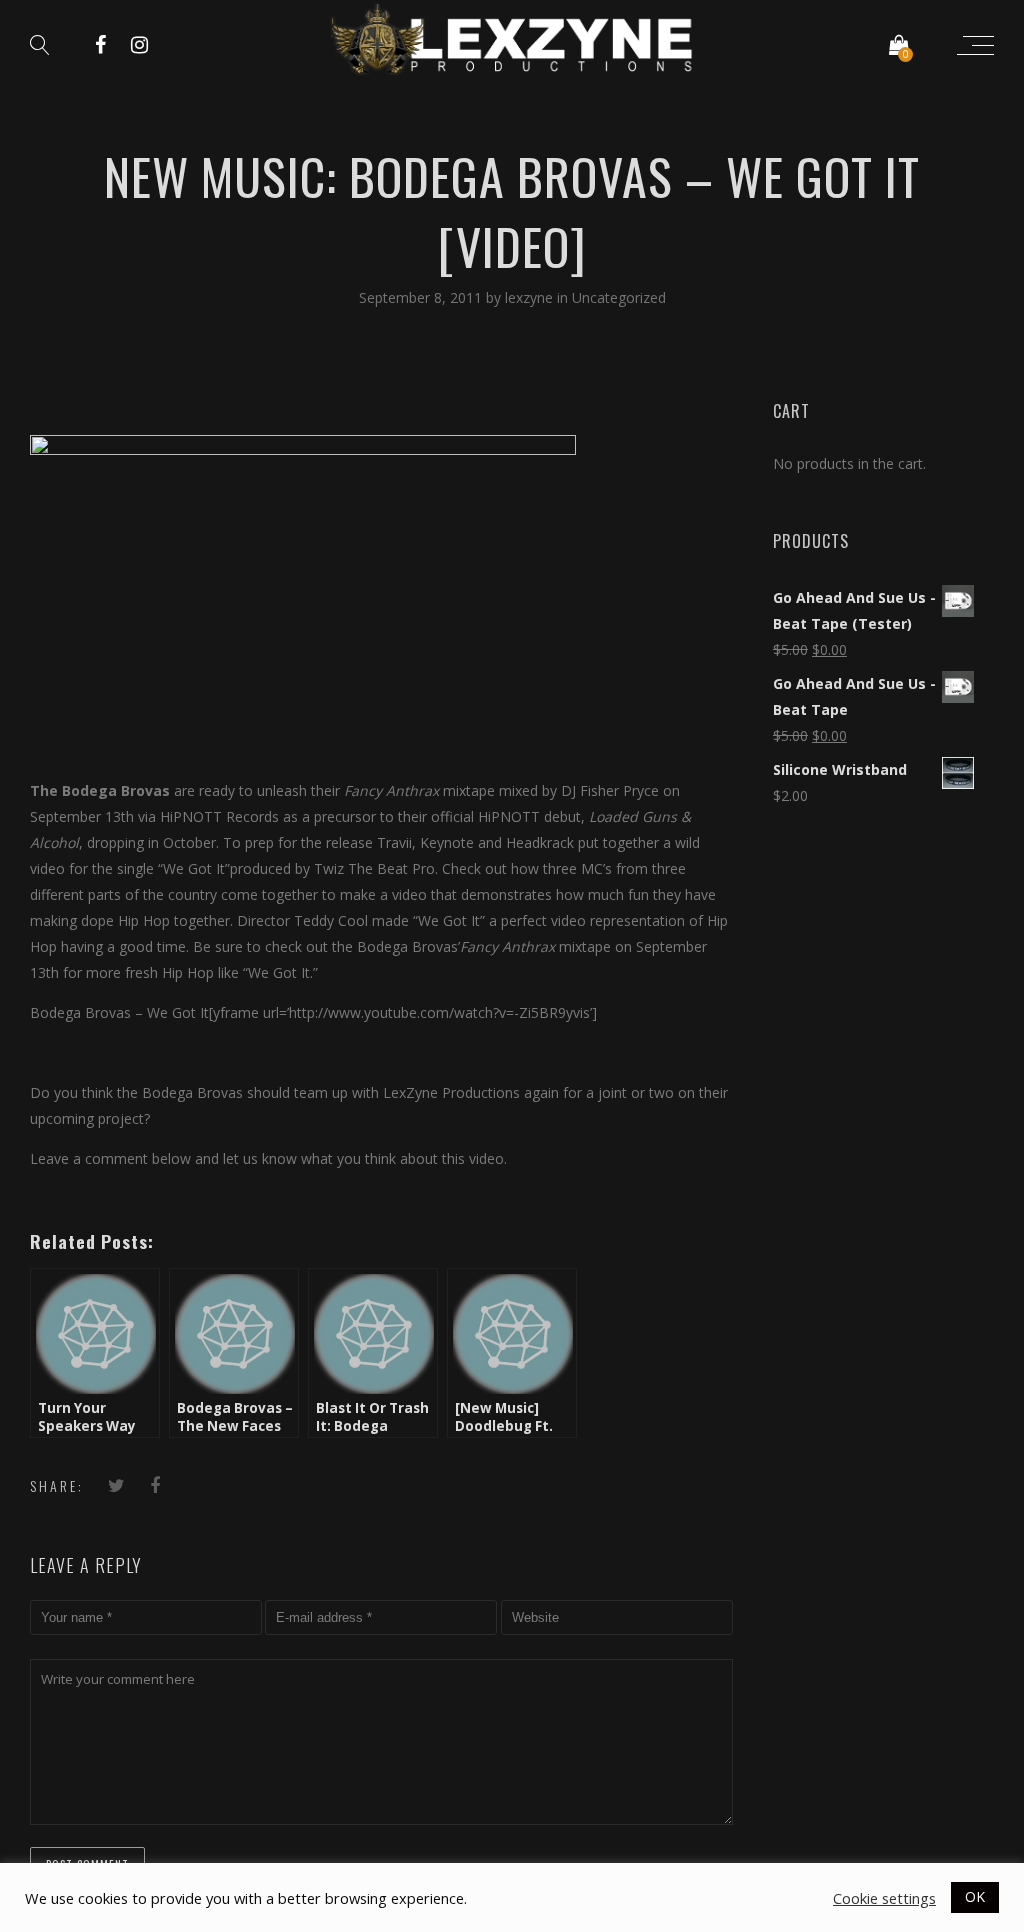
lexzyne (531, 297)
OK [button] (975, 1896)
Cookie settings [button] (884, 1898)
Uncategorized (619, 297)
